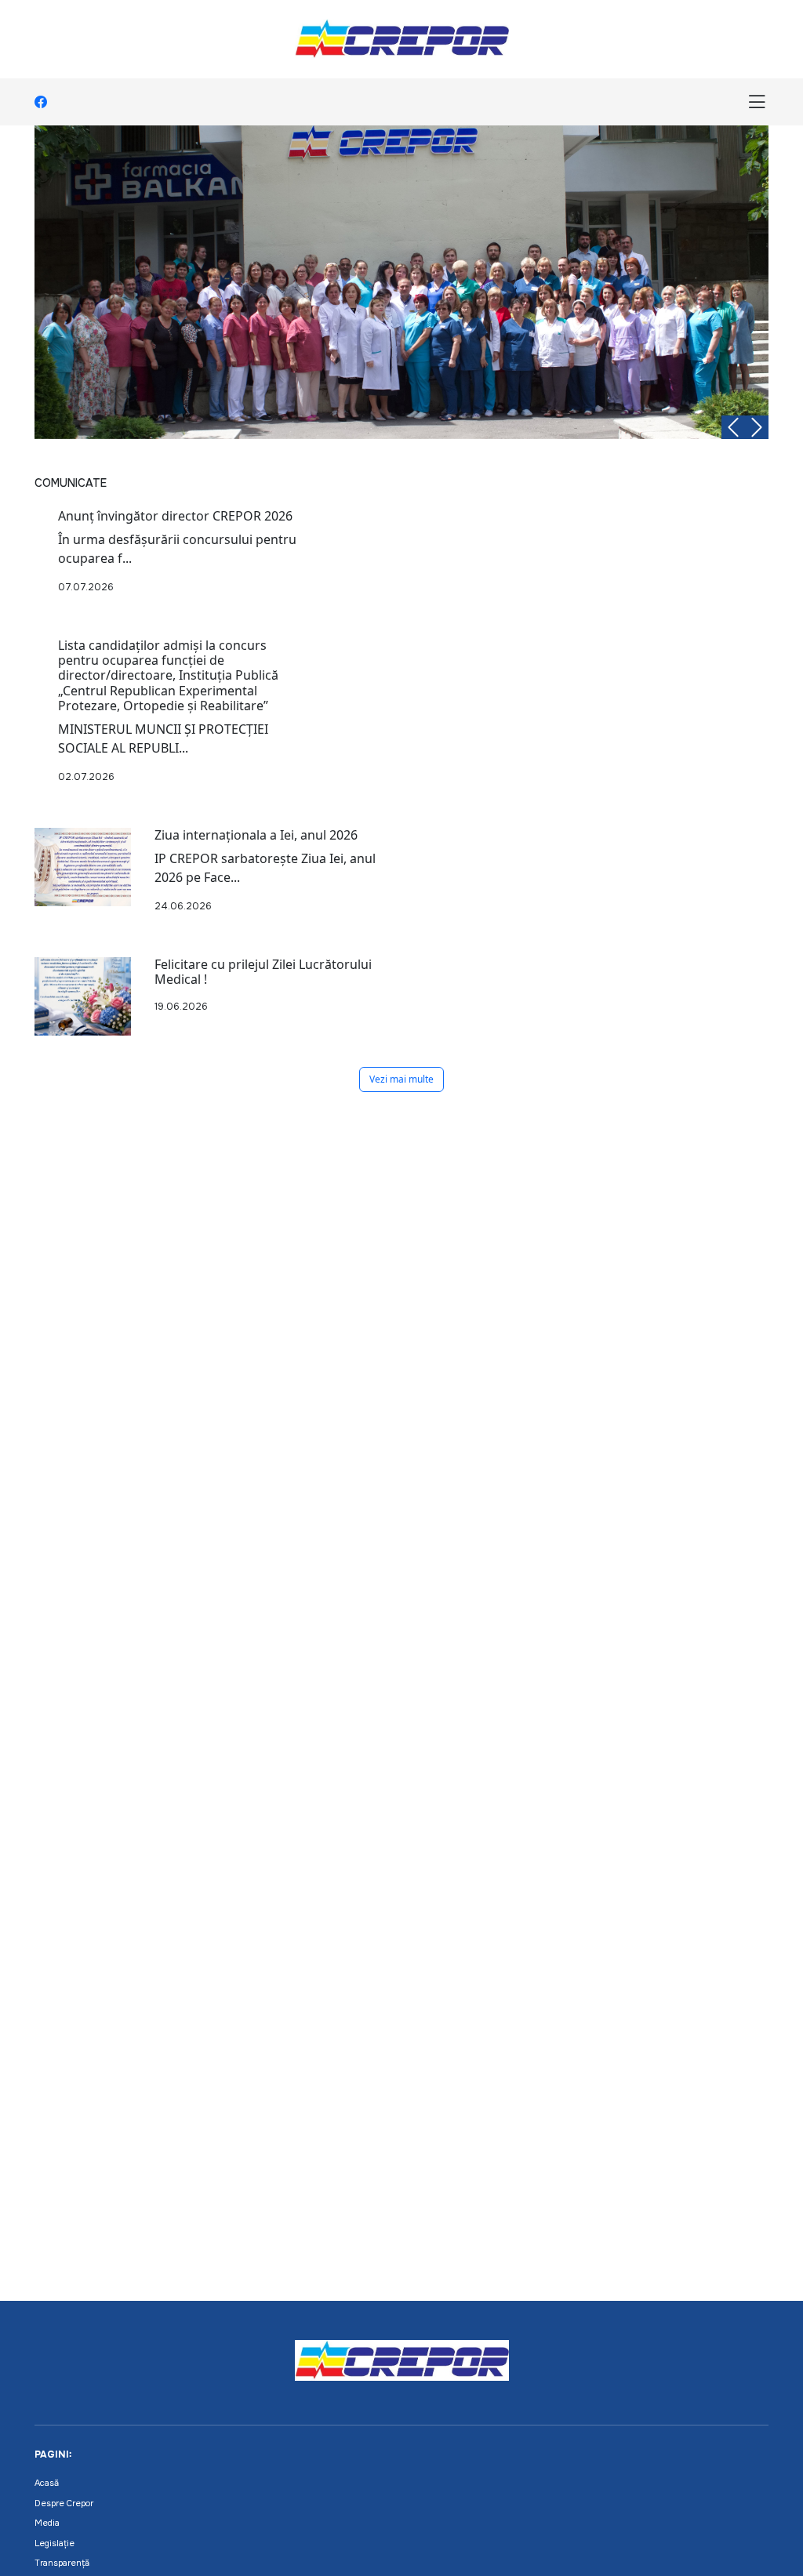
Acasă (47, 2483)
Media (47, 2523)
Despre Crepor (64, 2503)
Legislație (55, 2543)
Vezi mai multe (401, 1079)
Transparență (62, 2563)
